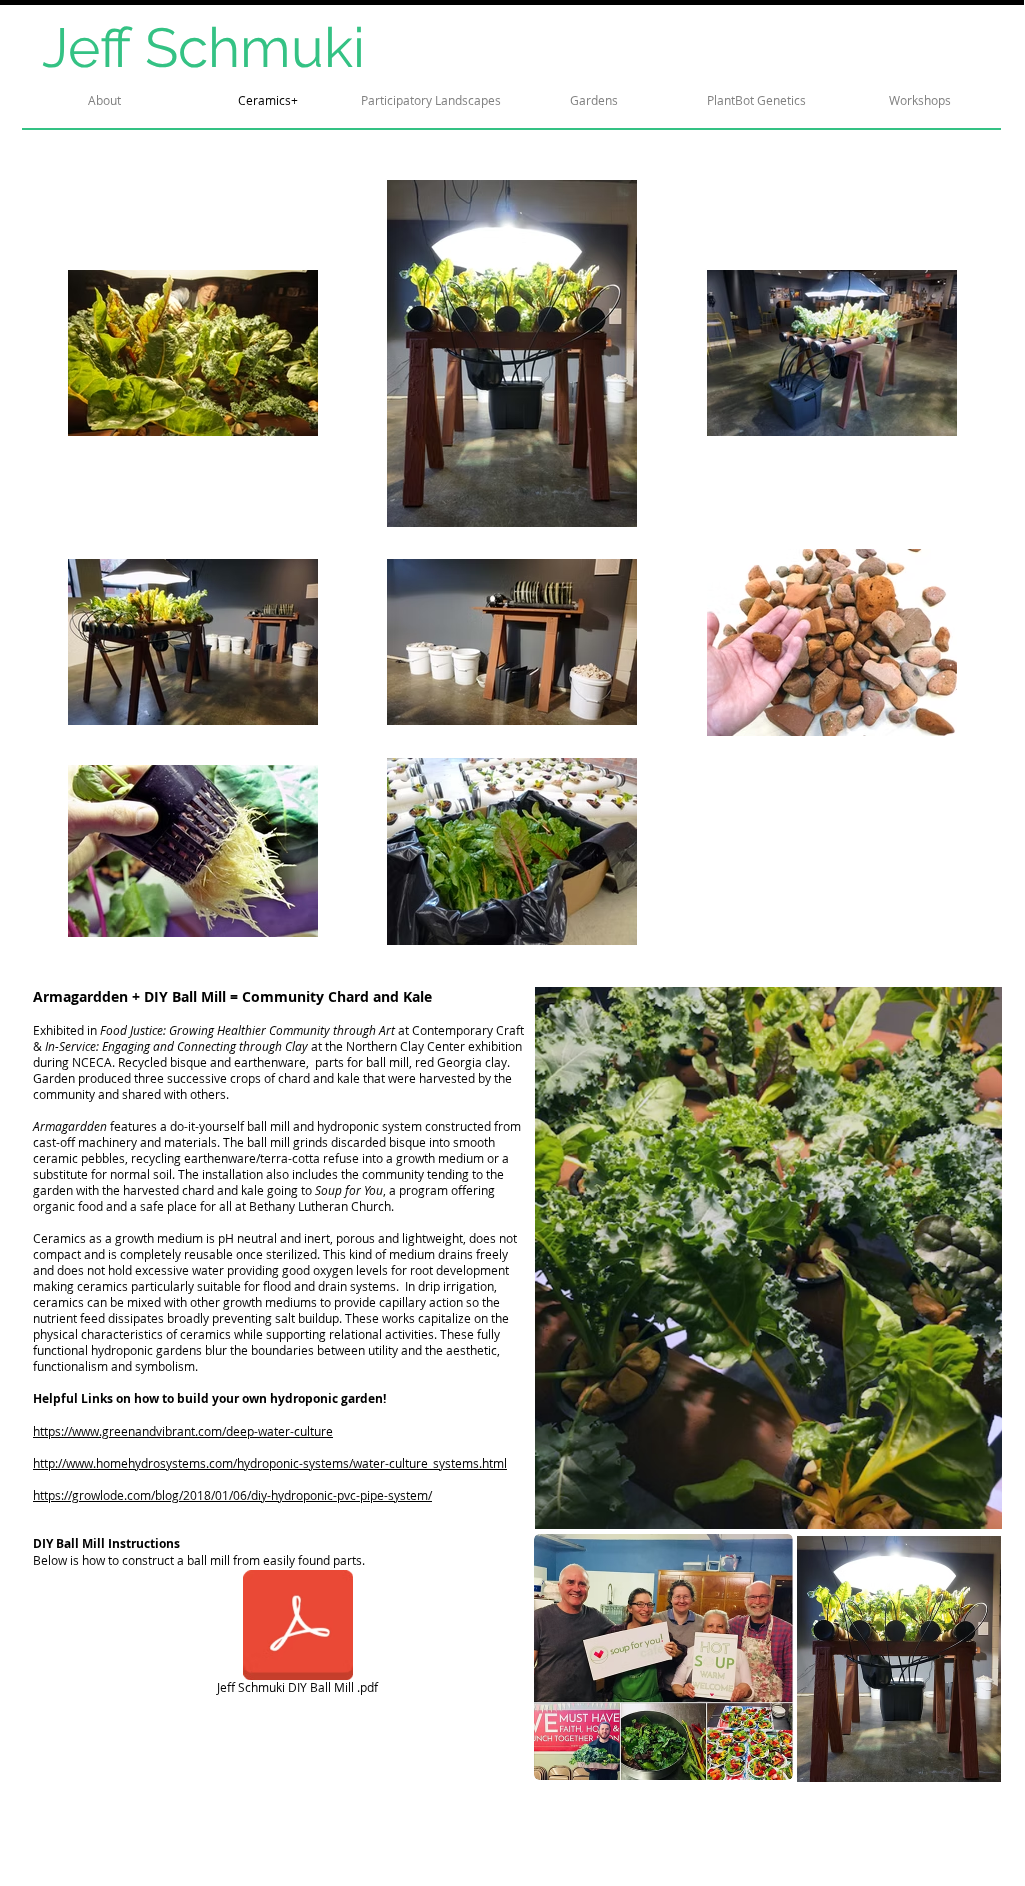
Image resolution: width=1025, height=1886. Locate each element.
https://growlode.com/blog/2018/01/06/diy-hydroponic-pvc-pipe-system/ (232, 1495)
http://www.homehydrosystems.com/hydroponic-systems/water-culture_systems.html (270, 1463)
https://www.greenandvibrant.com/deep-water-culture (183, 1431)
